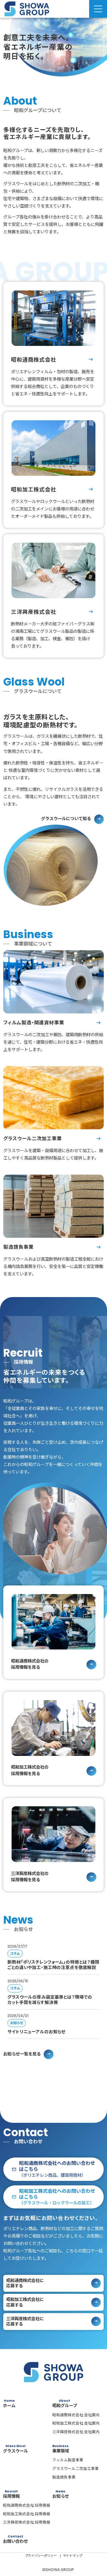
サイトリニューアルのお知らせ (36, 2032)
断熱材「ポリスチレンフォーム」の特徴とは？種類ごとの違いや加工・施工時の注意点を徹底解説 (53, 1965)
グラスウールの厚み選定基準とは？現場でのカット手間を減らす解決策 (50, 2000)
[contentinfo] (53, 2462)
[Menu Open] (98, 9)
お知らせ (17, 2023)
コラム (15, 1954)
